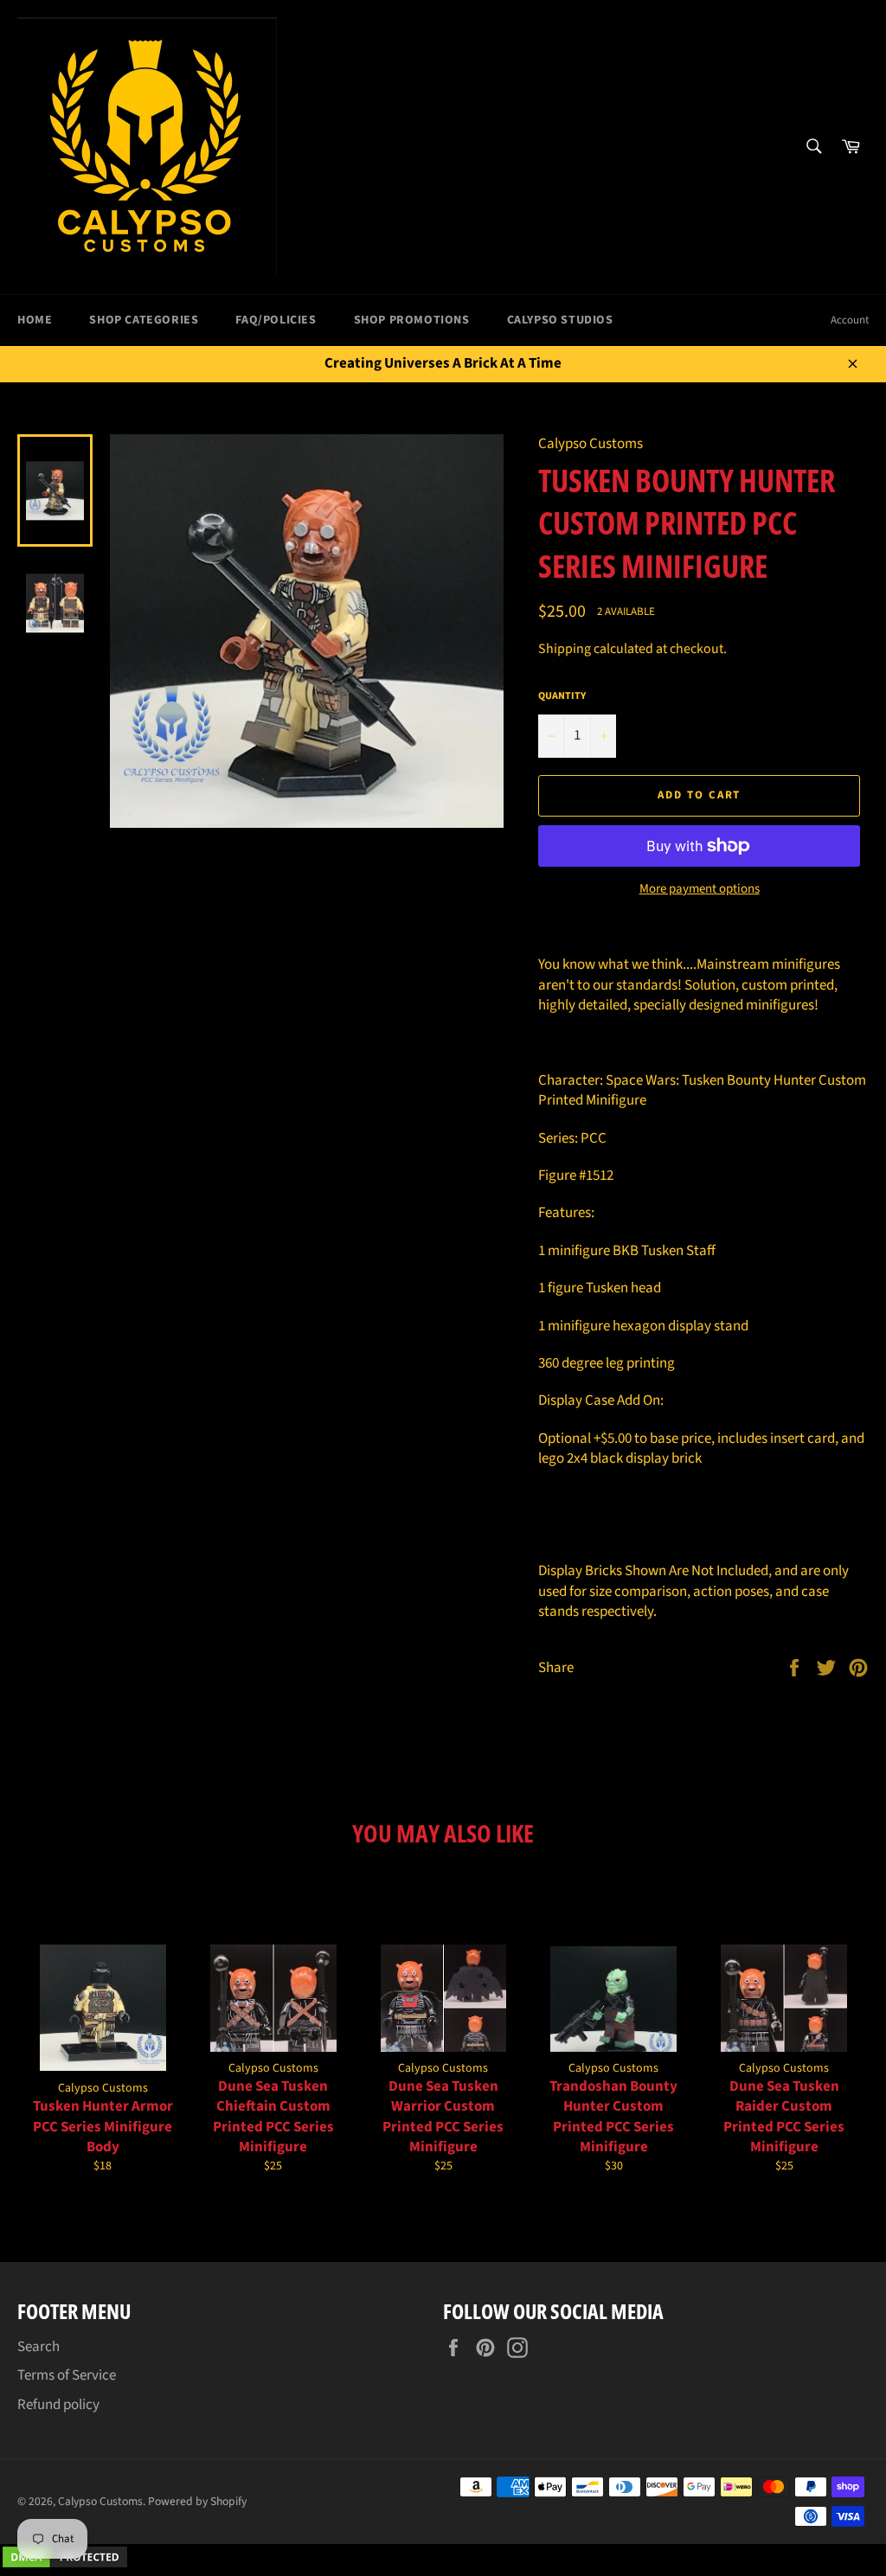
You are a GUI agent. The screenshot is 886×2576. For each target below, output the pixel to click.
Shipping (565, 649)
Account (850, 320)
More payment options (700, 889)
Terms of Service (67, 2375)
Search (39, 2347)
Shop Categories (144, 320)
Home (35, 320)
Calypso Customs (100, 2501)
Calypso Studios (560, 320)
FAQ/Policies (276, 320)
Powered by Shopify (197, 2501)
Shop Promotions (412, 320)
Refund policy (58, 2405)
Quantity (562, 696)
